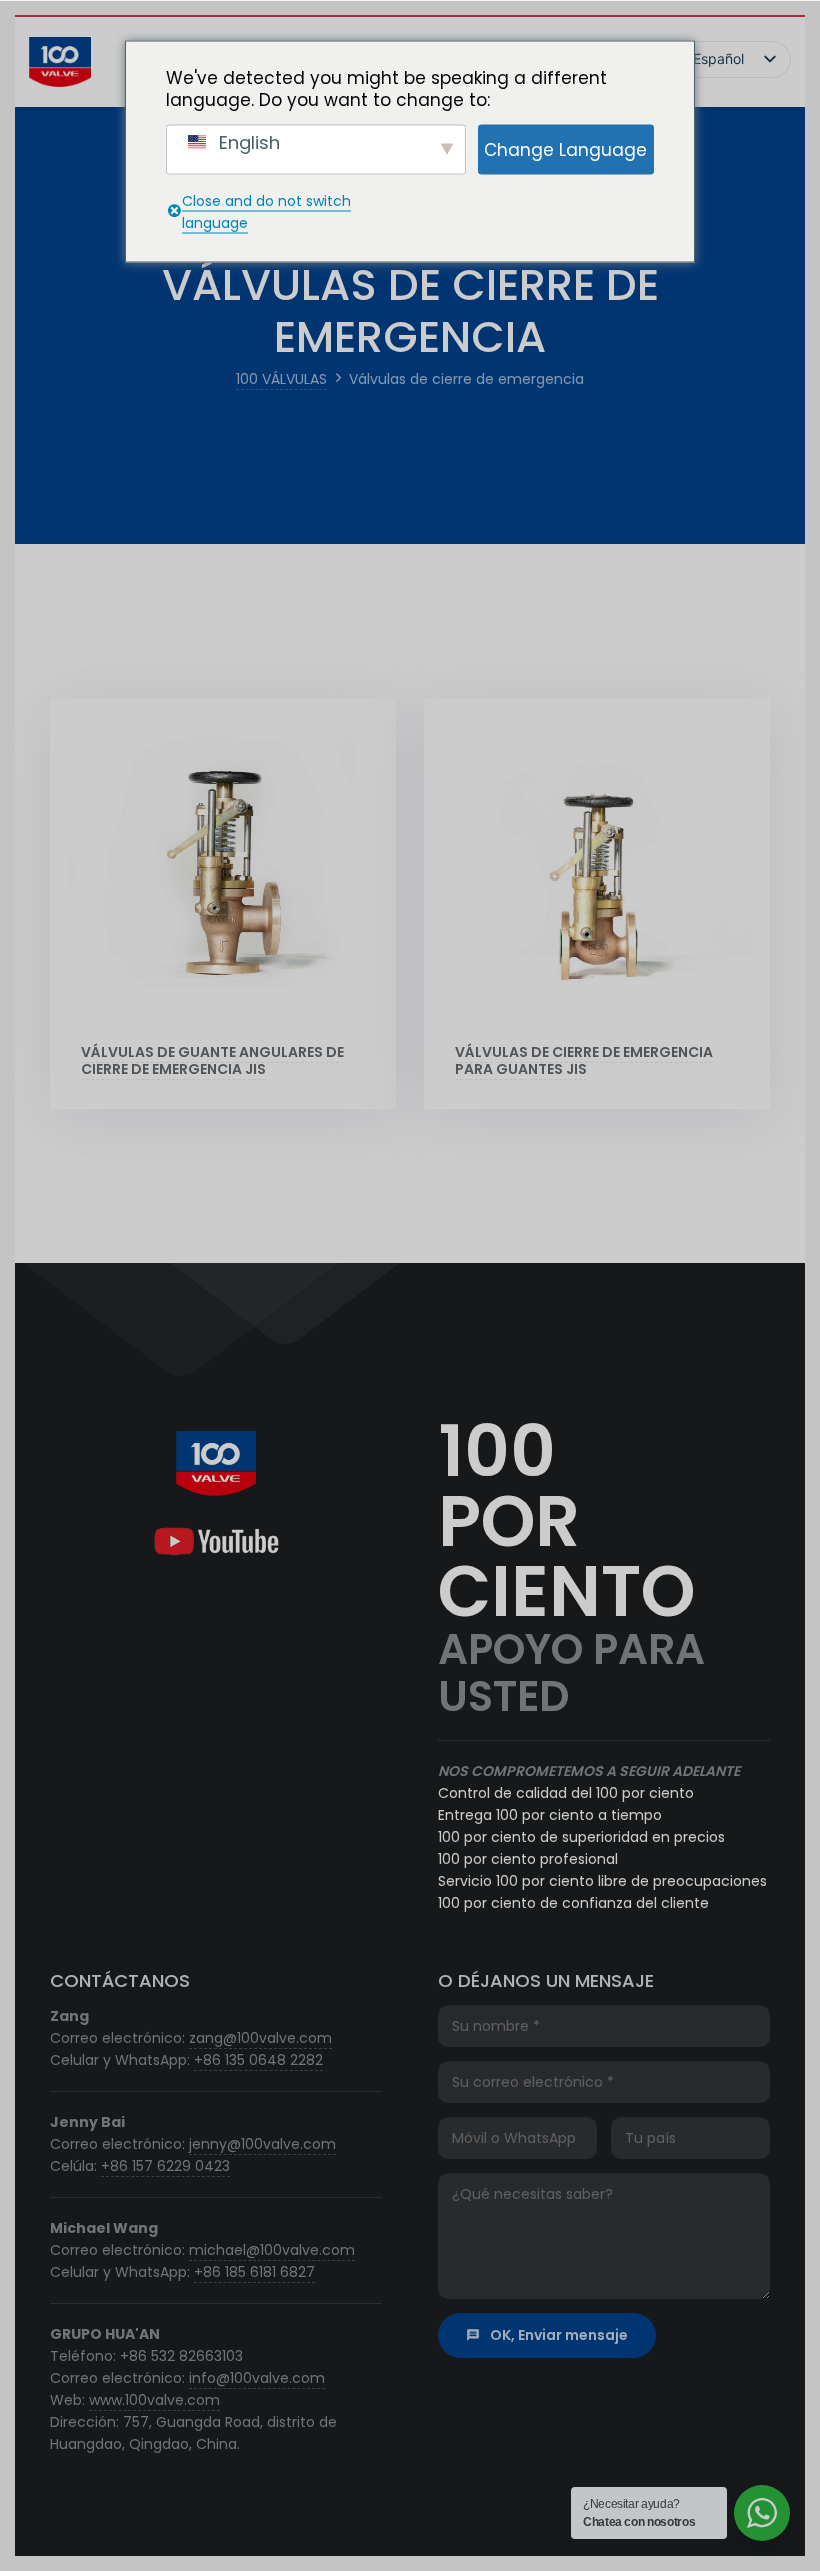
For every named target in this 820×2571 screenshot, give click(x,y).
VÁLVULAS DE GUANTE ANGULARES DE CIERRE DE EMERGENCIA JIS (212, 1060)
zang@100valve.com (260, 2038)
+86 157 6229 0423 (165, 2166)
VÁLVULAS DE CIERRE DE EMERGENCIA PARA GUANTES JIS (584, 1060)
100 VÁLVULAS (281, 379)
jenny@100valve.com (262, 2144)
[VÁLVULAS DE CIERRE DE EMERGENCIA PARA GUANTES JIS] (597, 872)
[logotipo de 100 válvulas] (60, 62)
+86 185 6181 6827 (254, 2272)
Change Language (565, 149)
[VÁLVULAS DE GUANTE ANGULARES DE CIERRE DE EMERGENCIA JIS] (223, 872)
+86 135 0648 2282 (258, 2060)
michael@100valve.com (272, 2250)
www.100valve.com (154, 2400)
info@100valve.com (257, 2378)
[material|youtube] (215, 1542)
